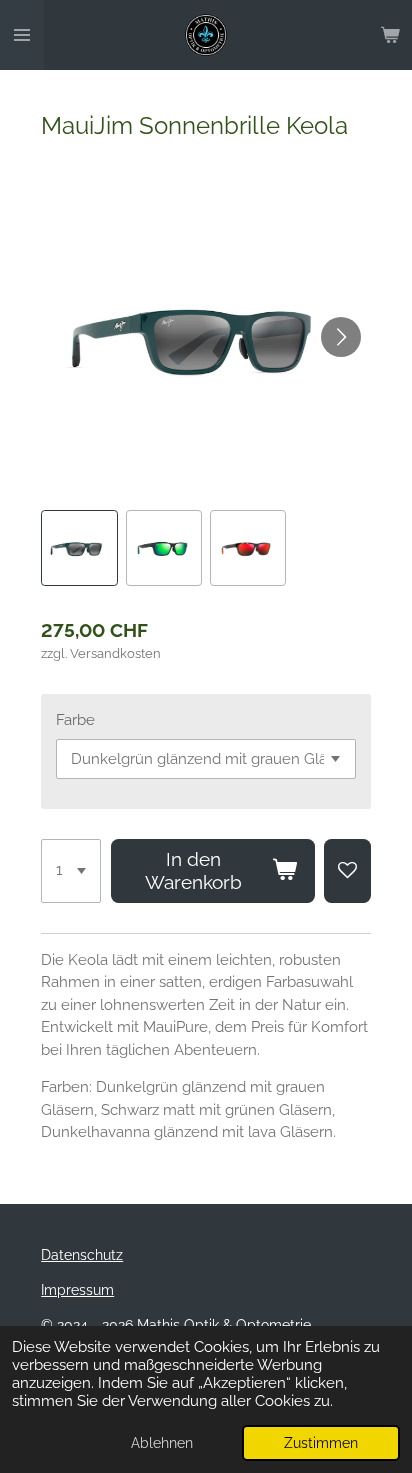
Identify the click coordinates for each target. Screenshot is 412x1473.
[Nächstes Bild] (341, 337)
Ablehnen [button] (162, 1443)
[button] (79, 548)
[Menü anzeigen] (22, 35)
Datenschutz (82, 1255)
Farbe (75, 720)
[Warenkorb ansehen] (390, 35)
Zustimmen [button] (321, 1443)
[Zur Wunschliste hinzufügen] (347, 871)
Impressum (77, 1290)
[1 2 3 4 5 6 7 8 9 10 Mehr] (71, 871)
